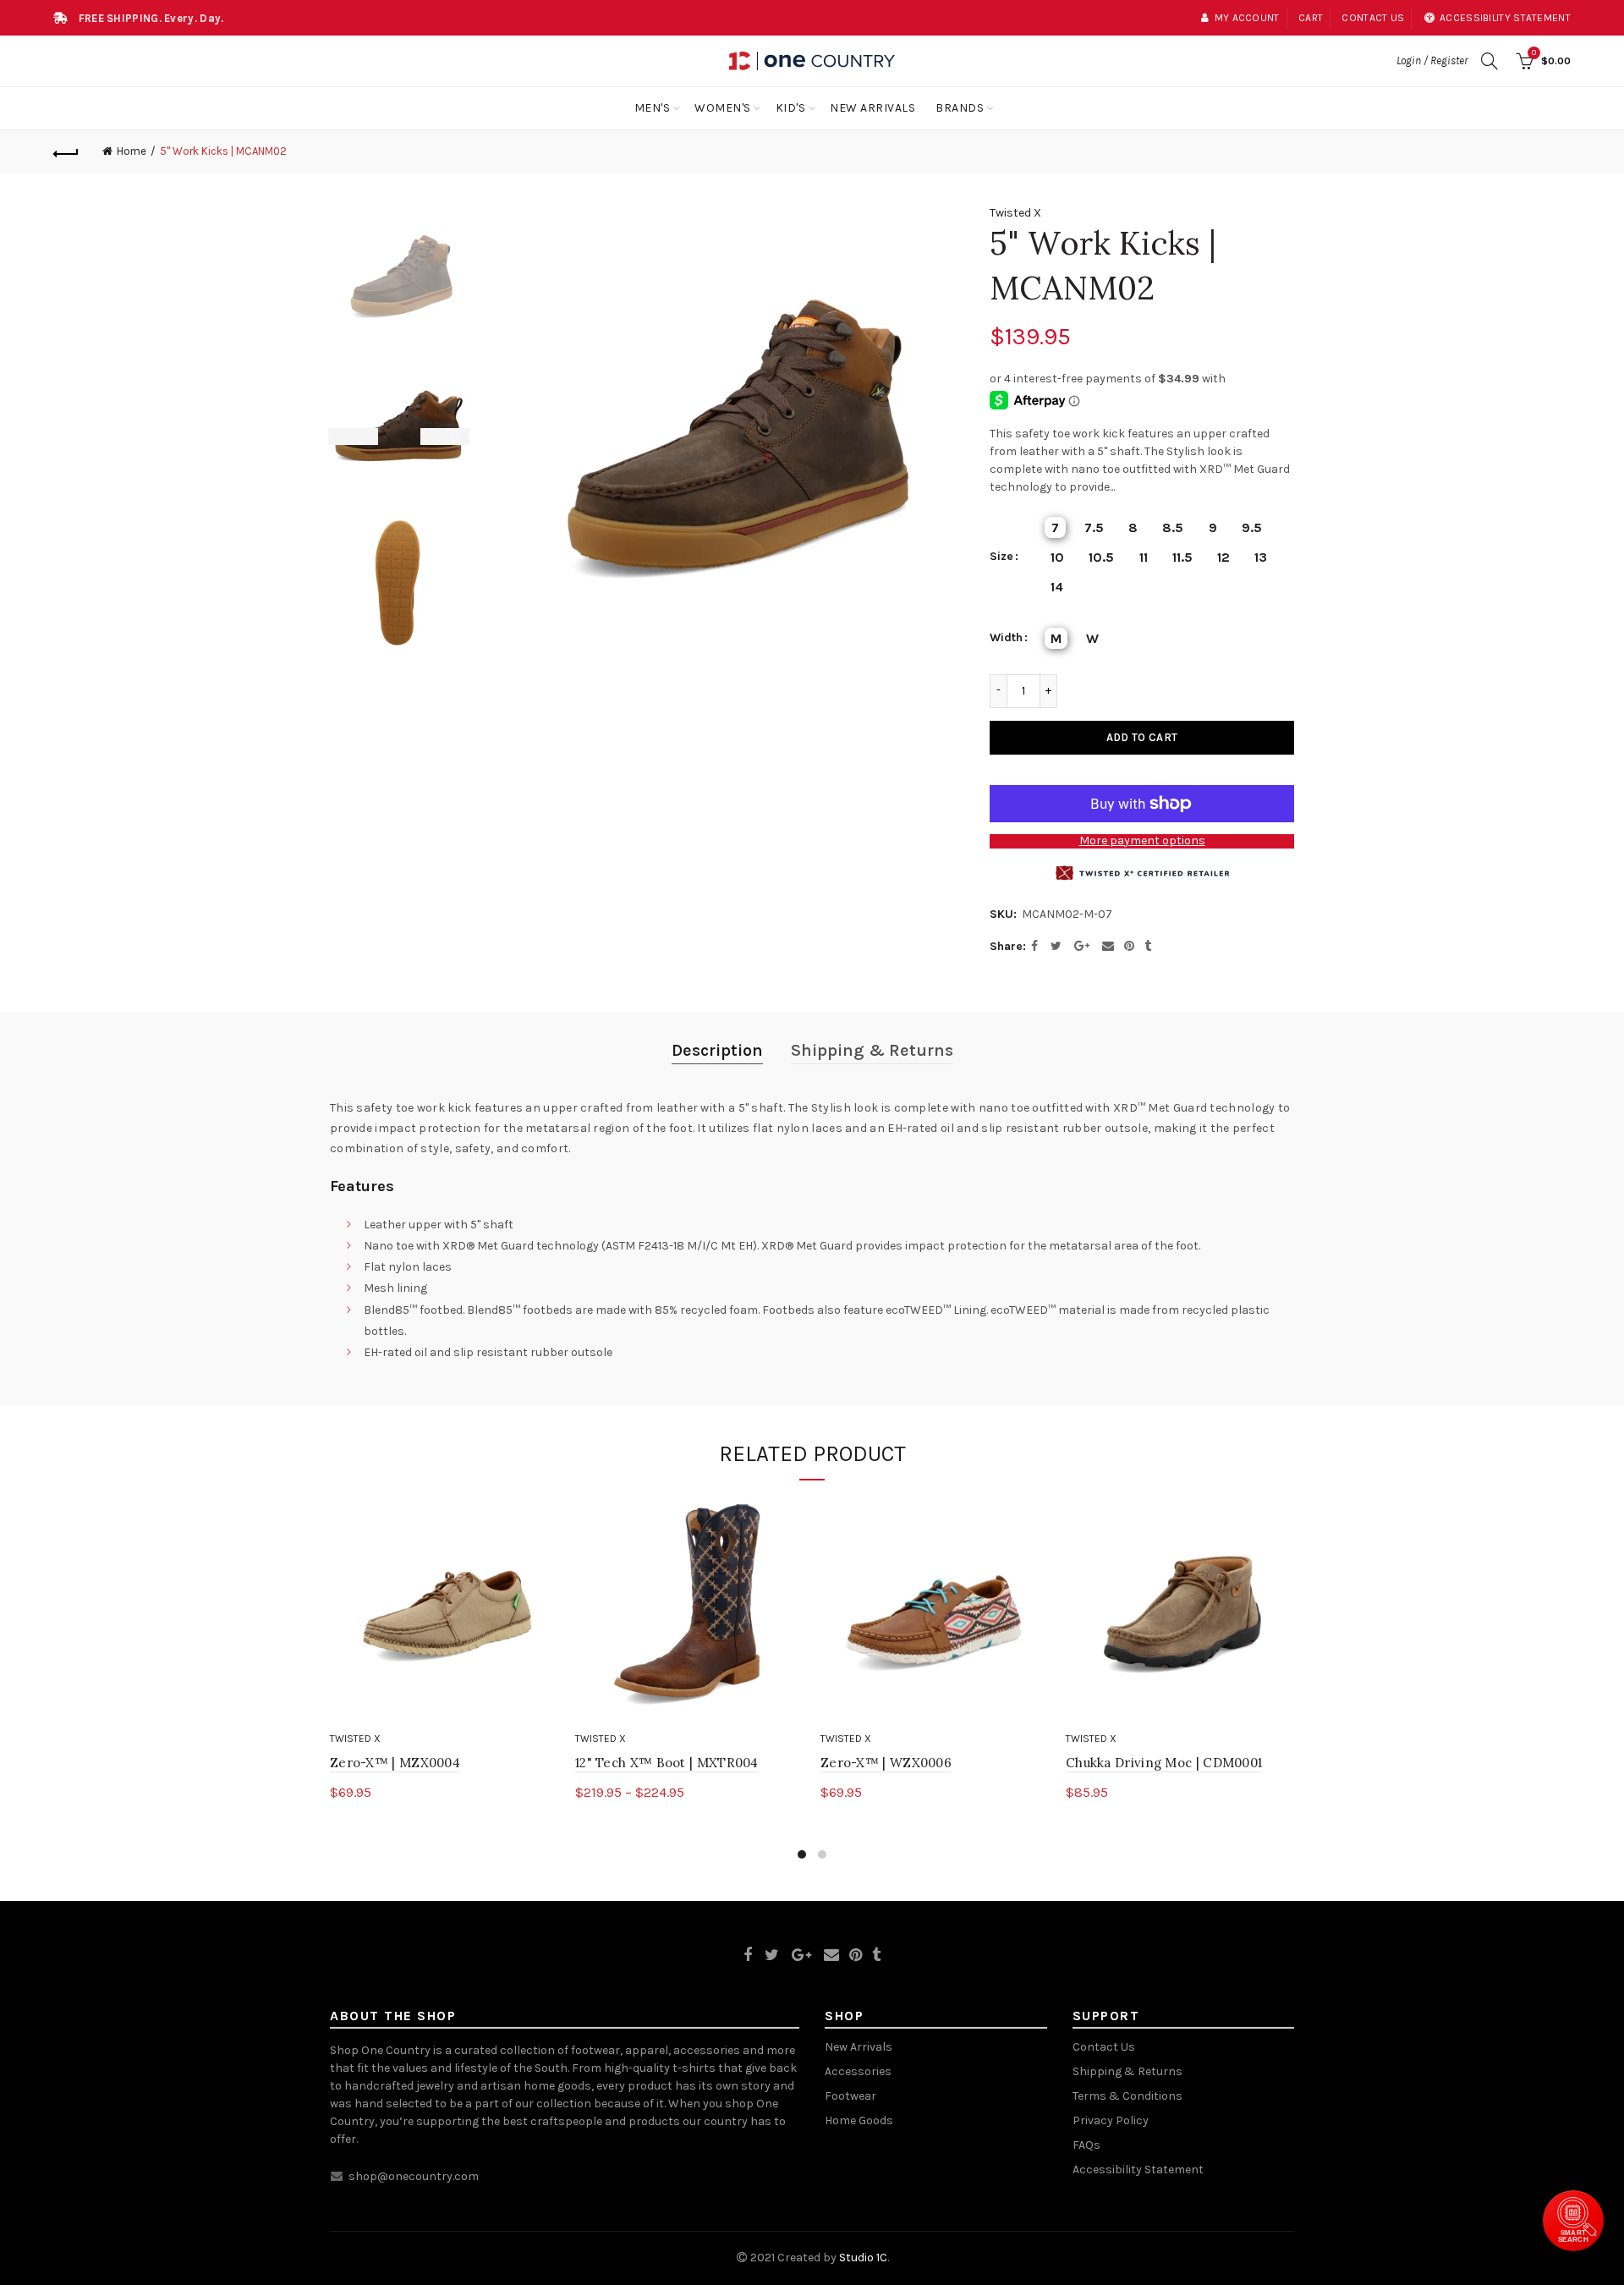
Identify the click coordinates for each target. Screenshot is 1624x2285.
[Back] (66, 151)
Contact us (1373, 18)
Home (132, 151)
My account (1247, 18)
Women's (723, 108)
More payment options (1142, 841)
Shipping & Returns (872, 1050)
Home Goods (859, 2120)
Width (1006, 638)
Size (1001, 557)
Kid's (791, 108)
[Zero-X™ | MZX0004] (444, 1610)
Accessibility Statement (1138, 2170)
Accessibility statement (1505, 18)
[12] (689, 1610)
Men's (653, 108)
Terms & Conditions (1127, 2096)
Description (717, 1050)
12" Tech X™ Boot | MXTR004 (667, 1763)
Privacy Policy (1111, 2120)
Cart (1311, 18)
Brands (960, 108)
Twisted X (1015, 213)
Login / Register (1432, 60)
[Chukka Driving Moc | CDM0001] (1180, 1610)
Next (456, 437)
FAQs (1086, 2145)
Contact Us (1104, 2047)
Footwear (850, 2096)
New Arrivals (872, 108)
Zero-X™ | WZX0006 (886, 1763)
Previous (343, 437)
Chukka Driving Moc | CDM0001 (1164, 1763)
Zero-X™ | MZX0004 (395, 1763)
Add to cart (1142, 737)
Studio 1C (863, 2258)
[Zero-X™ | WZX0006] (935, 1610)
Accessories (858, 2071)
